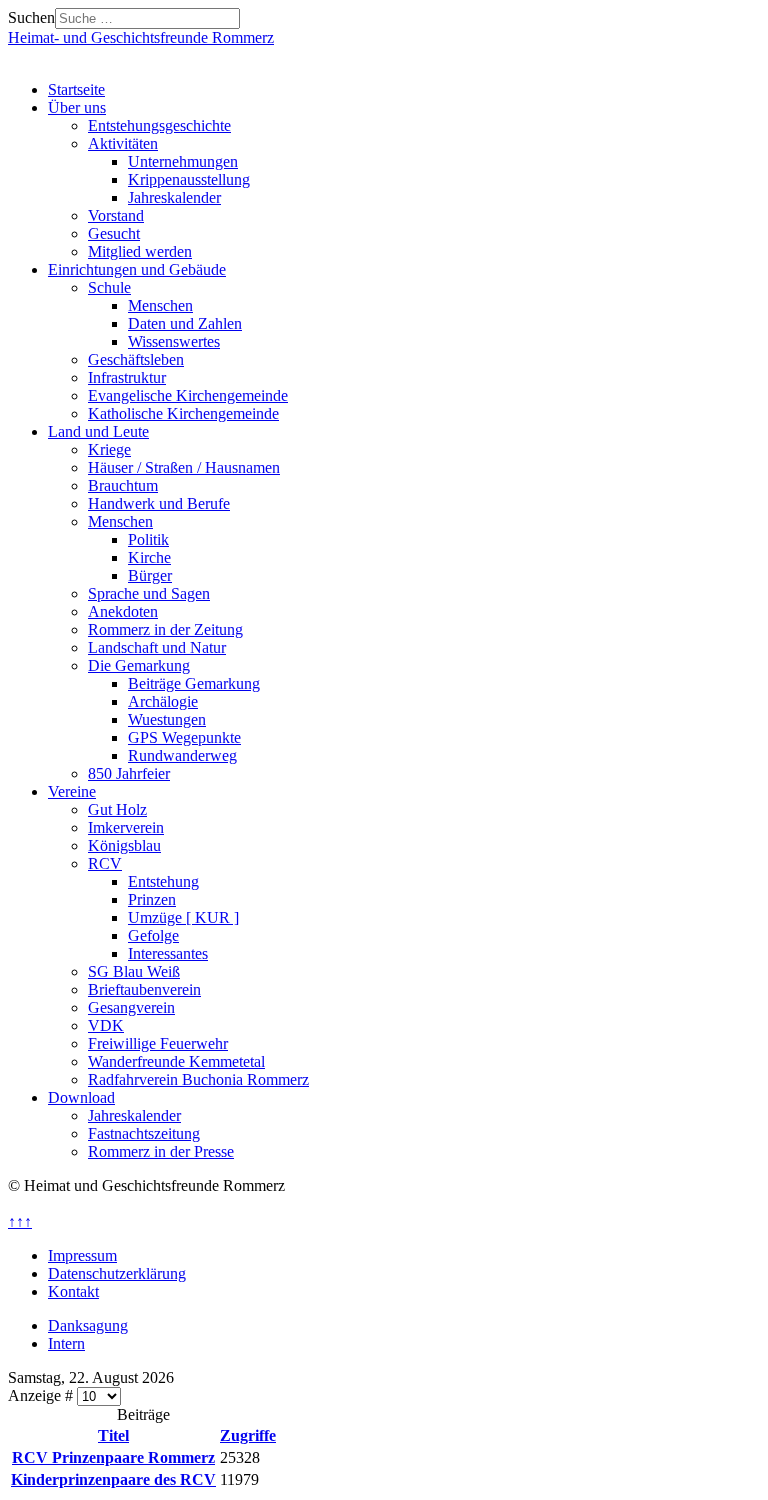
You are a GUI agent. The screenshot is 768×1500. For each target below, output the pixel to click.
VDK (106, 1025)
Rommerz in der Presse (161, 1151)
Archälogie (163, 701)
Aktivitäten (123, 143)
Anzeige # (42, 1395)
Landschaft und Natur (157, 647)
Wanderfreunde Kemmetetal (176, 1061)
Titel (113, 1435)
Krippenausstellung (189, 179)
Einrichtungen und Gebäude (137, 269)
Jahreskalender (174, 197)
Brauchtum (123, 485)
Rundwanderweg (182, 755)
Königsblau (124, 845)
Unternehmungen (183, 161)
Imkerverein (126, 827)
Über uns (77, 107)
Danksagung (88, 1325)
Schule (109, 287)
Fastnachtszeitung (144, 1133)
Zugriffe (248, 1435)
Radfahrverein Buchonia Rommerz (198, 1079)
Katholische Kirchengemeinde (183, 413)
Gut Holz (117, 809)
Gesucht (114, 233)
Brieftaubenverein (144, 989)
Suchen (31, 17)
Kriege (109, 449)
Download (81, 1097)
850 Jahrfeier (129, 773)
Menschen (160, 305)
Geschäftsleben (136, 359)
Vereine (72, 791)
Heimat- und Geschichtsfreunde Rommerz (141, 37)
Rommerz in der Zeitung (165, 629)
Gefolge (153, 935)
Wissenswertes (174, 341)
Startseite (76, 89)
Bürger (150, 575)
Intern (66, 1343)
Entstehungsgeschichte (159, 125)
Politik (148, 539)
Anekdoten (123, 611)
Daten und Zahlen (185, 323)
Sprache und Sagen (149, 593)
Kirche (149, 557)
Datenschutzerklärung (117, 1273)
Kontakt (73, 1291)
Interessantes (168, 953)
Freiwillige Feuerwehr (158, 1043)
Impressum (82, 1255)
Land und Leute (98, 431)
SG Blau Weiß (134, 971)
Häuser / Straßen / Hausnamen (184, 467)
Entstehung (163, 881)
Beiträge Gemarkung (194, 683)
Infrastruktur (127, 377)
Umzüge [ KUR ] (183, 917)
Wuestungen (167, 719)
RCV (105, 863)
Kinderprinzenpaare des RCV (113, 1479)
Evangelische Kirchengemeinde (188, 395)
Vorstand (116, 215)
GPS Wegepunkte (184, 737)
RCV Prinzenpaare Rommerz (113, 1457)
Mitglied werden (140, 251)
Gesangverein (131, 1007)
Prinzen (152, 899)
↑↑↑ (20, 1221)
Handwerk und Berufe (159, 503)
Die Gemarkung (139, 665)
